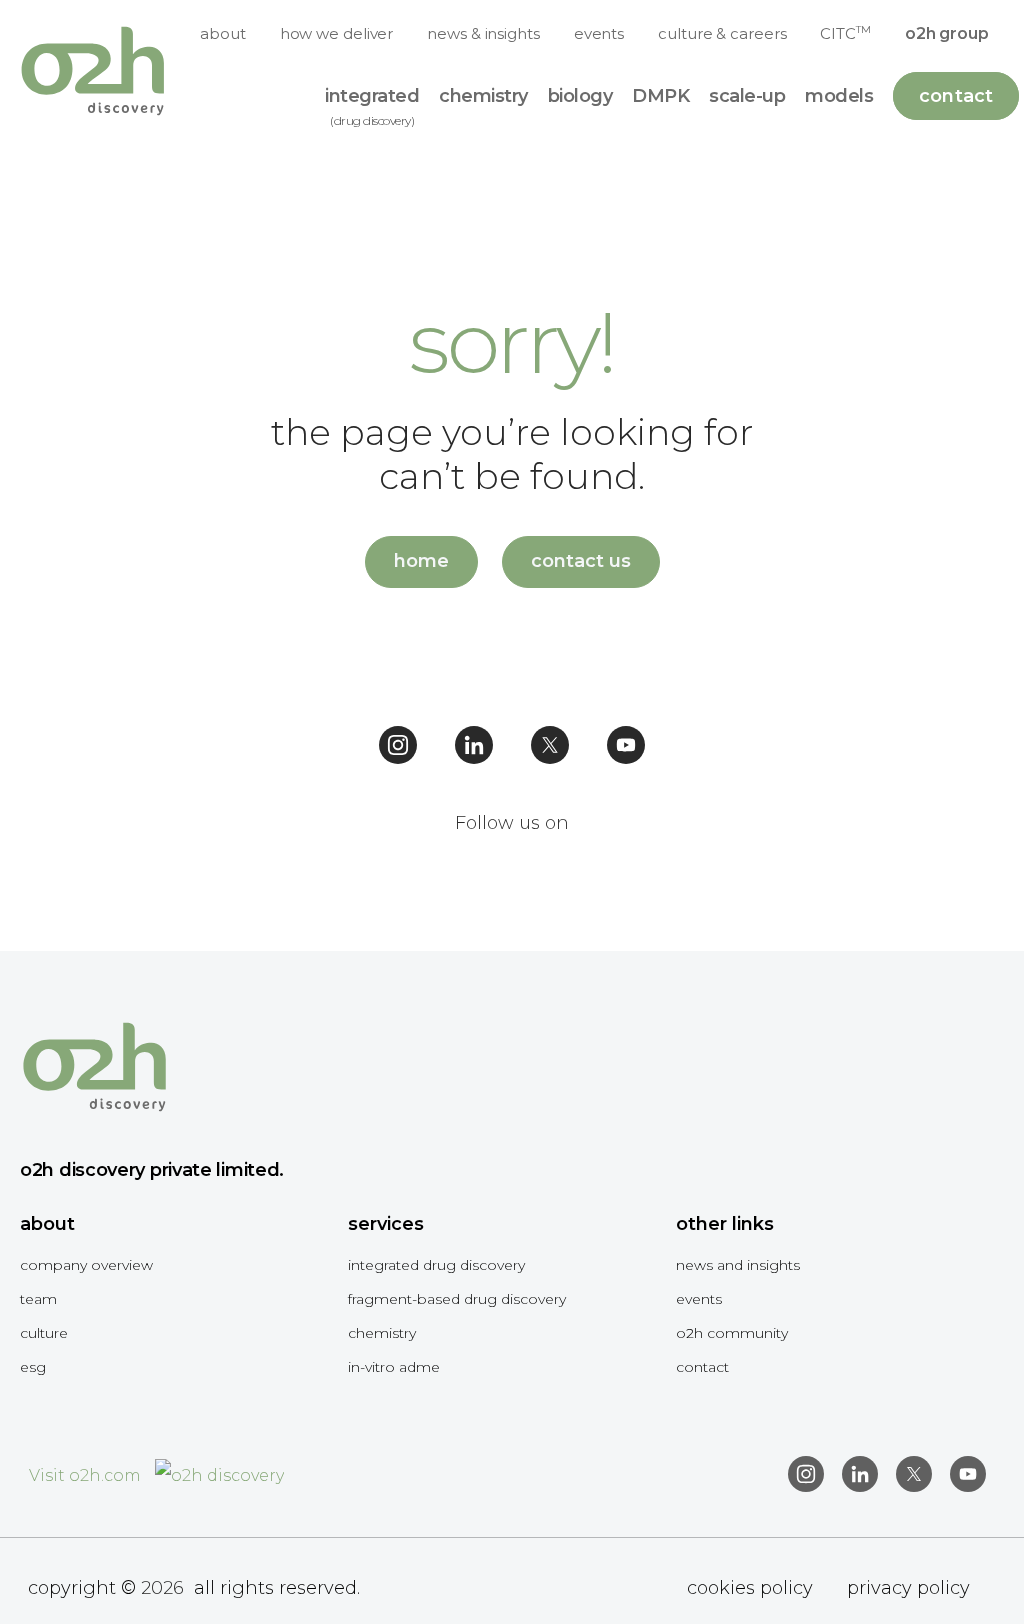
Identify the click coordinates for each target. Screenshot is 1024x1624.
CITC (845, 33)
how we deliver (337, 33)
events (599, 33)
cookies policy (750, 1588)
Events (699, 1299)
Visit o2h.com (87, 1475)
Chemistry (382, 1333)
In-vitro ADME (394, 1367)
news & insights (483, 33)
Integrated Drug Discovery (436, 1265)
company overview (86, 1265)
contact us (581, 561)
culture (44, 1333)
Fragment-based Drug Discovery (457, 1299)
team (38, 1299)
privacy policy (908, 1588)
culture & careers (722, 33)
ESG (33, 1367)
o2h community (732, 1333)
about (223, 33)
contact (702, 1367)
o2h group (947, 33)
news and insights (738, 1265)
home (421, 561)
